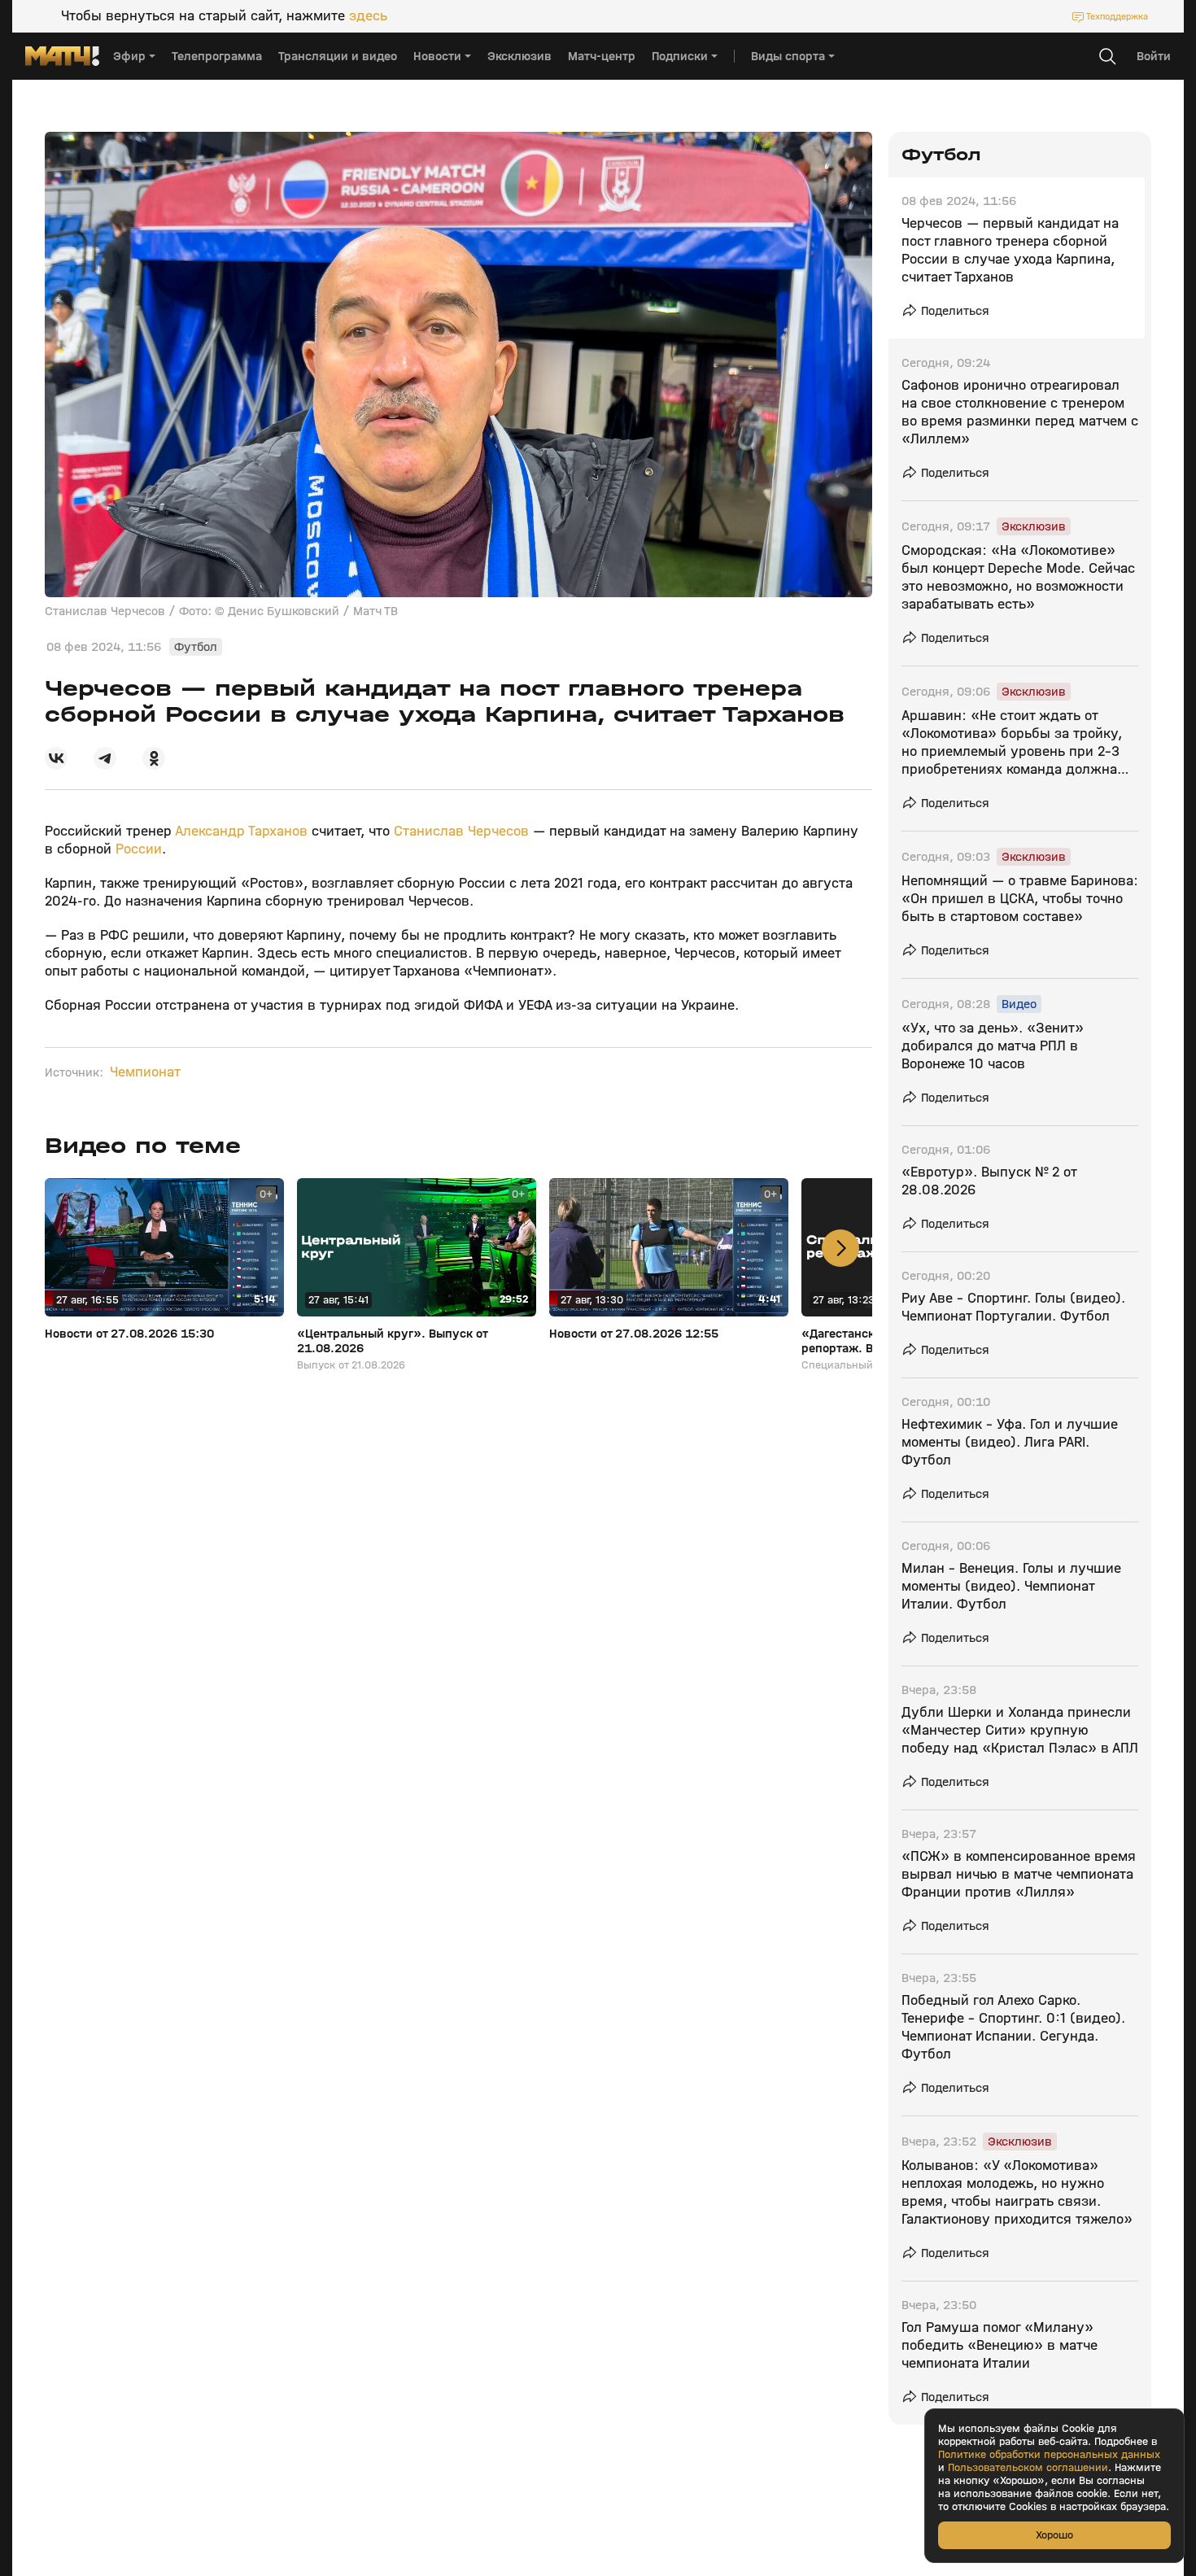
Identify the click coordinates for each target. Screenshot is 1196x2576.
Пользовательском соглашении (1028, 2468)
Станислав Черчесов (461, 831)
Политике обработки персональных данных (1049, 2455)
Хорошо (1054, 2535)
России (139, 849)
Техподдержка (1117, 16)
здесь (368, 16)
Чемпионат (145, 1072)
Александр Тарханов (241, 831)
